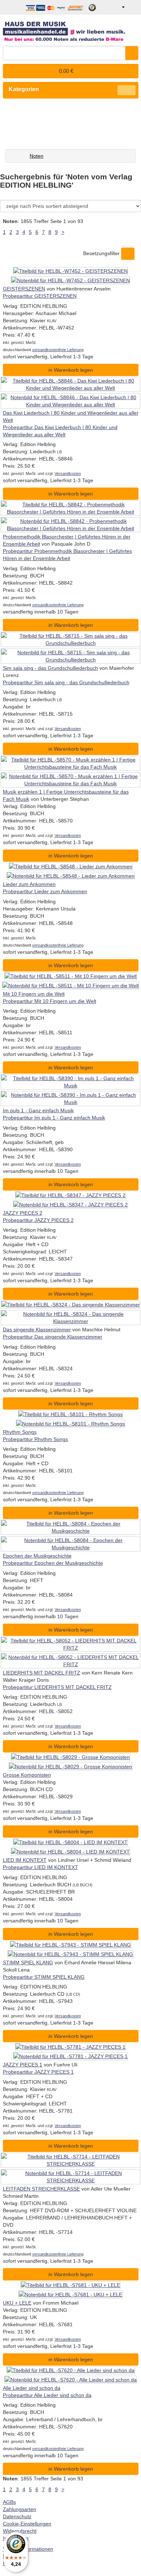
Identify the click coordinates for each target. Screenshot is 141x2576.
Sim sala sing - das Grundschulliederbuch (50, 668)
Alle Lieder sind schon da (32, 2388)
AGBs (9, 2502)
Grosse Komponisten (27, 1775)
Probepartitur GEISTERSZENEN (40, 296)
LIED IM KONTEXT (25, 1860)
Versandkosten (68, 473)
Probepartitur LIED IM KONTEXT (40, 1867)
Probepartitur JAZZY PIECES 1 (38, 2072)
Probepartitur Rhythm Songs (35, 1439)
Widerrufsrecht (20, 2531)
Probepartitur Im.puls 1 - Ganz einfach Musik (54, 1118)
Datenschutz (17, 2516)
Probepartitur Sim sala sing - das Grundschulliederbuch (66, 682)
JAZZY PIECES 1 (23, 2065)
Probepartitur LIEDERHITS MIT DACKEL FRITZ (57, 1687)
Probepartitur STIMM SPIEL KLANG (44, 1977)
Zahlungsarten (20, 2509)
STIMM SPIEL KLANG (28, 1962)
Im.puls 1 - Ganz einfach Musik (38, 1110)
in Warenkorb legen (71, 370)
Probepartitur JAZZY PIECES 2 (38, 1220)
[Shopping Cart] (133, 7)
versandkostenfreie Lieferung (58, 350)
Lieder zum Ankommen (29, 884)
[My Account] (118, 7)
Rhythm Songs (20, 1432)
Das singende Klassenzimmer (37, 1330)
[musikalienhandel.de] (71, 29)
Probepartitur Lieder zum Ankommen (45, 891)
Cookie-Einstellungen (27, 2524)
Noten (37, 156)
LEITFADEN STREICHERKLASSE (41, 2189)
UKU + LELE (17, 2303)
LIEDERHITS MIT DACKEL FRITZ (42, 1673)
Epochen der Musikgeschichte (37, 1556)
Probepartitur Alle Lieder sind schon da (47, 2395)
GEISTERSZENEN (24, 289)
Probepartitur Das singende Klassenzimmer (53, 1337)
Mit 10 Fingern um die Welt (34, 994)
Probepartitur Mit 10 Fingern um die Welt (50, 1001)
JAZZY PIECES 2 (23, 1213)
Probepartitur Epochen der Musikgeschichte (53, 1563)
